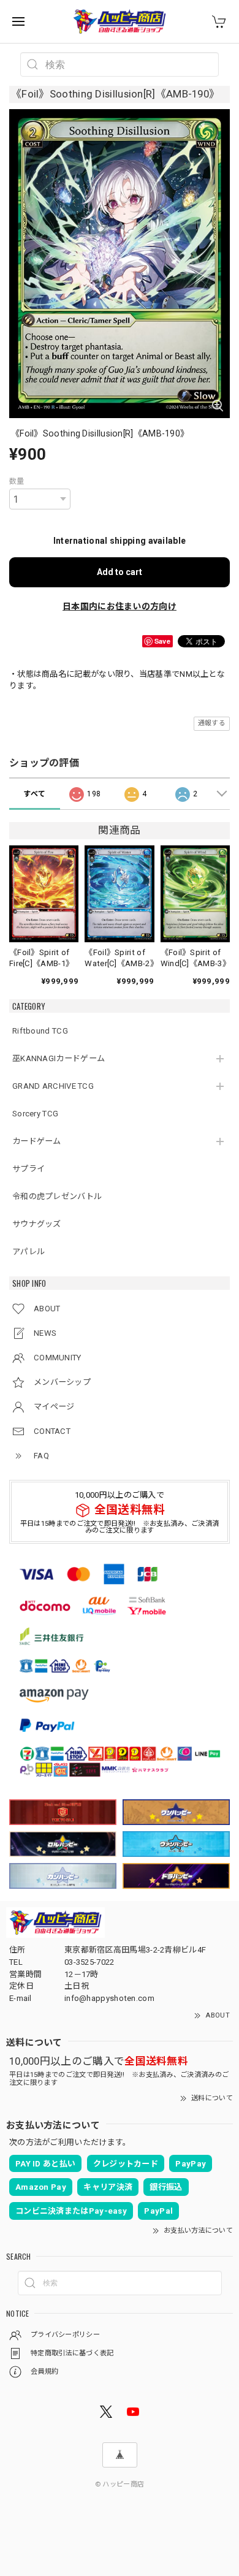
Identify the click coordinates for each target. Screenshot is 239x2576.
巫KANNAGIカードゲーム (59, 1058)
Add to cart (120, 572)
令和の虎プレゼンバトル (57, 1196)
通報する (212, 723)
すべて (34, 794)
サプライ (28, 1169)
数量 (17, 481)
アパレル (28, 1252)
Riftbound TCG (40, 1031)
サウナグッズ (37, 1224)
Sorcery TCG (35, 1114)
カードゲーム (37, 1141)
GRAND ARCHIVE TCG (53, 1086)
